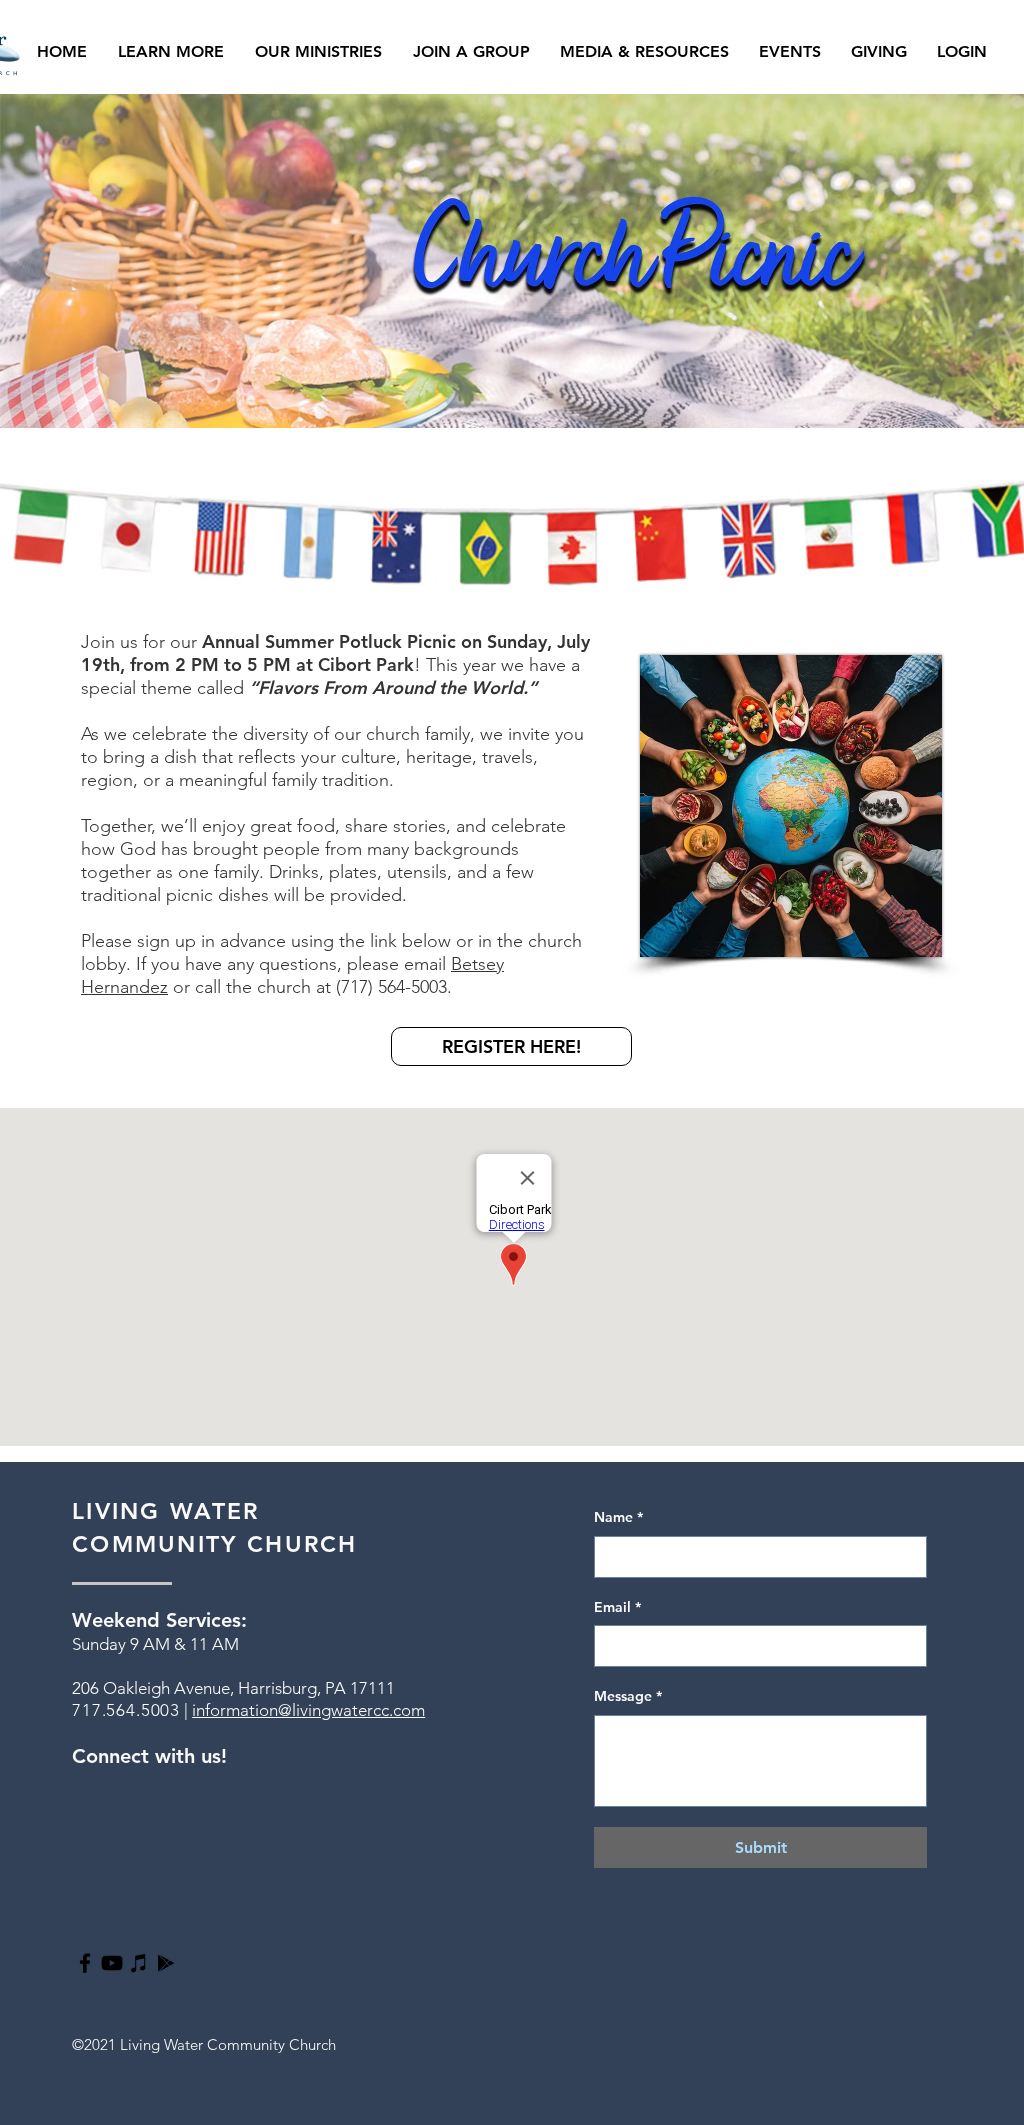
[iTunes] (139, 1963)
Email (617, 1607)
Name (618, 1517)
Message (628, 1696)
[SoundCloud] (166, 1963)
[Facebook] (85, 1963)
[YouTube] (112, 1963)
